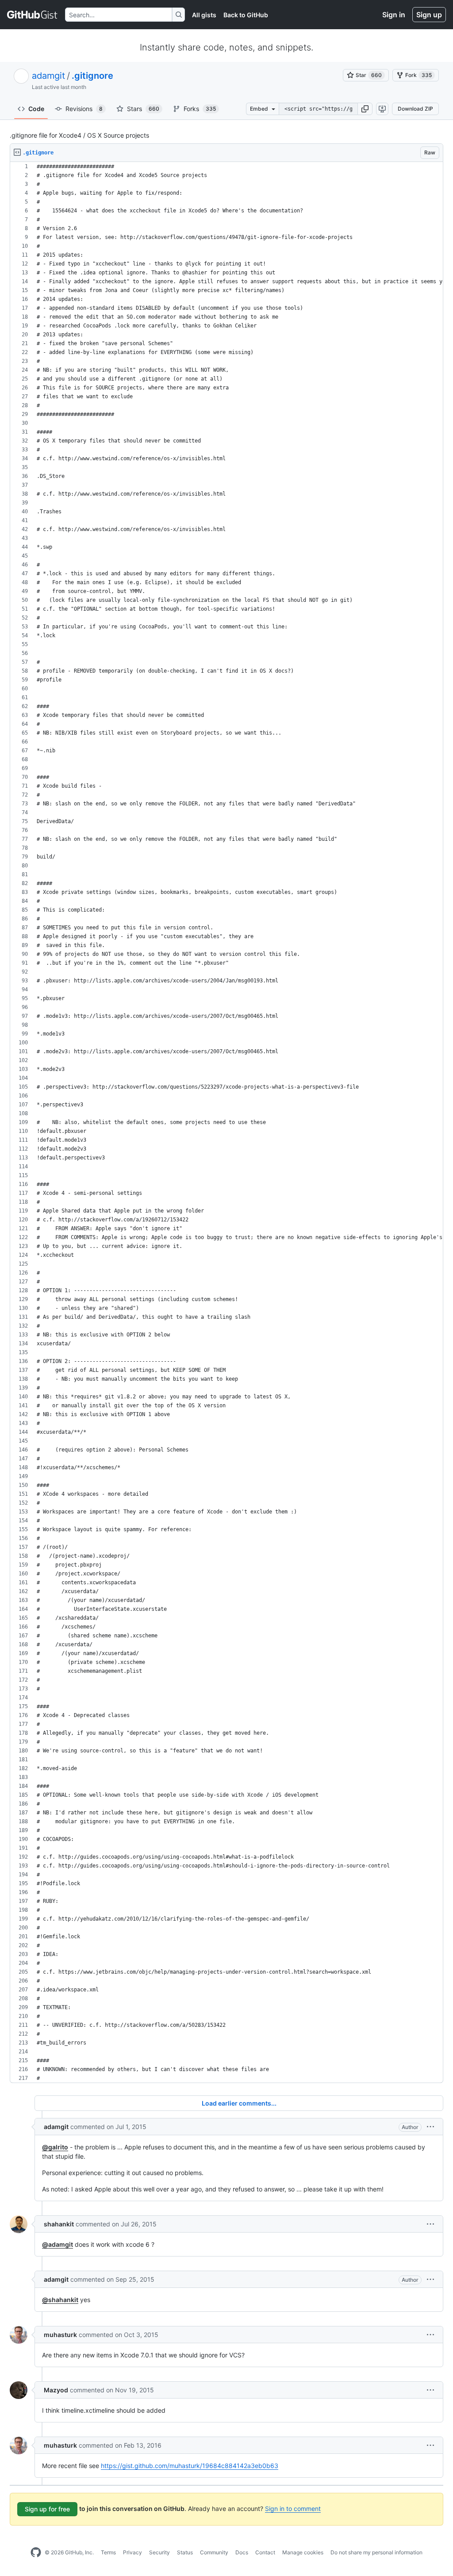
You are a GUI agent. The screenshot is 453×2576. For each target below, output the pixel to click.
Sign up (429, 15)
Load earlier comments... (239, 2103)
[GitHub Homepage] (36, 2553)
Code (36, 109)
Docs (242, 2552)
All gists (204, 15)
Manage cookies (303, 2552)
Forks (200, 109)
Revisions (84, 109)
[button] (365, 109)
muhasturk (60, 2335)
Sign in (394, 15)
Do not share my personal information (376, 2552)
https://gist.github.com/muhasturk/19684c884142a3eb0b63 (190, 2466)
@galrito (55, 2147)
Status (185, 2552)
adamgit (48, 76)
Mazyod (56, 2390)
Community (214, 2552)
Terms (108, 2552)
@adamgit (58, 2244)
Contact (265, 2552)
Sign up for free (47, 2509)
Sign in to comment (293, 2509)
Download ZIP (415, 109)
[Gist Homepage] (33, 15)
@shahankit (60, 2300)
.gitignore (92, 76)
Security (159, 2552)
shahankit (59, 2224)
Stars (143, 109)
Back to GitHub (246, 15)
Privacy (132, 2552)
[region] (226, 1122)
